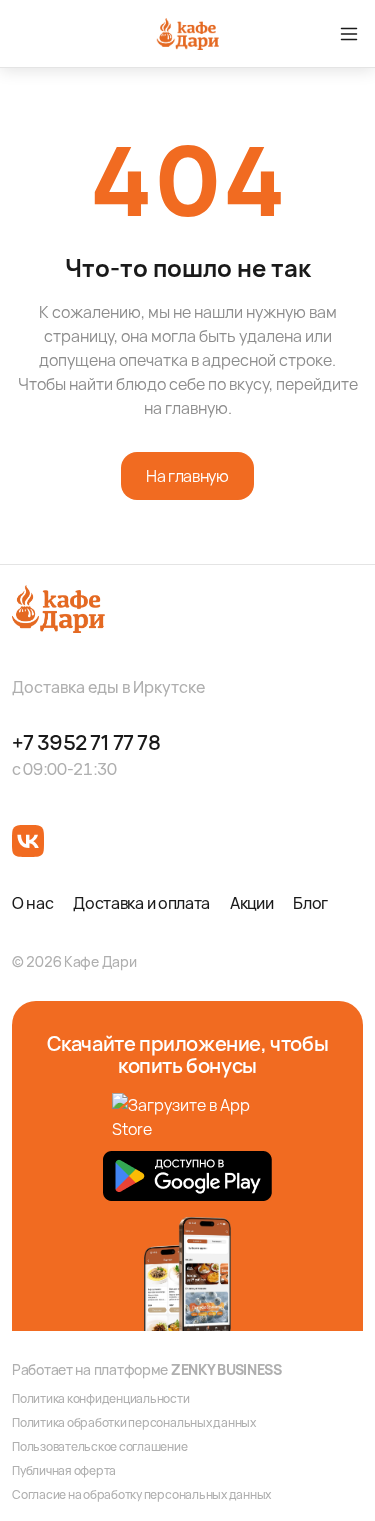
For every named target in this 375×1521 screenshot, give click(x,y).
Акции (251, 903)
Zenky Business (226, 1369)
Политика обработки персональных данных (134, 1423)
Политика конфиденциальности (101, 1399)
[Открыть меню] (349, 34)
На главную (187, 476)
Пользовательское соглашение (100, 1447)
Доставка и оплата (141, 903)
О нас (32, 903)
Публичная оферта (64, 1471)
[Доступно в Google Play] (187, 1176)
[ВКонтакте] (28, 841)
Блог (310, 903)
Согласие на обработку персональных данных (141, 1495)
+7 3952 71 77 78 (86, 743)
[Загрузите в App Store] (188, 1118)
